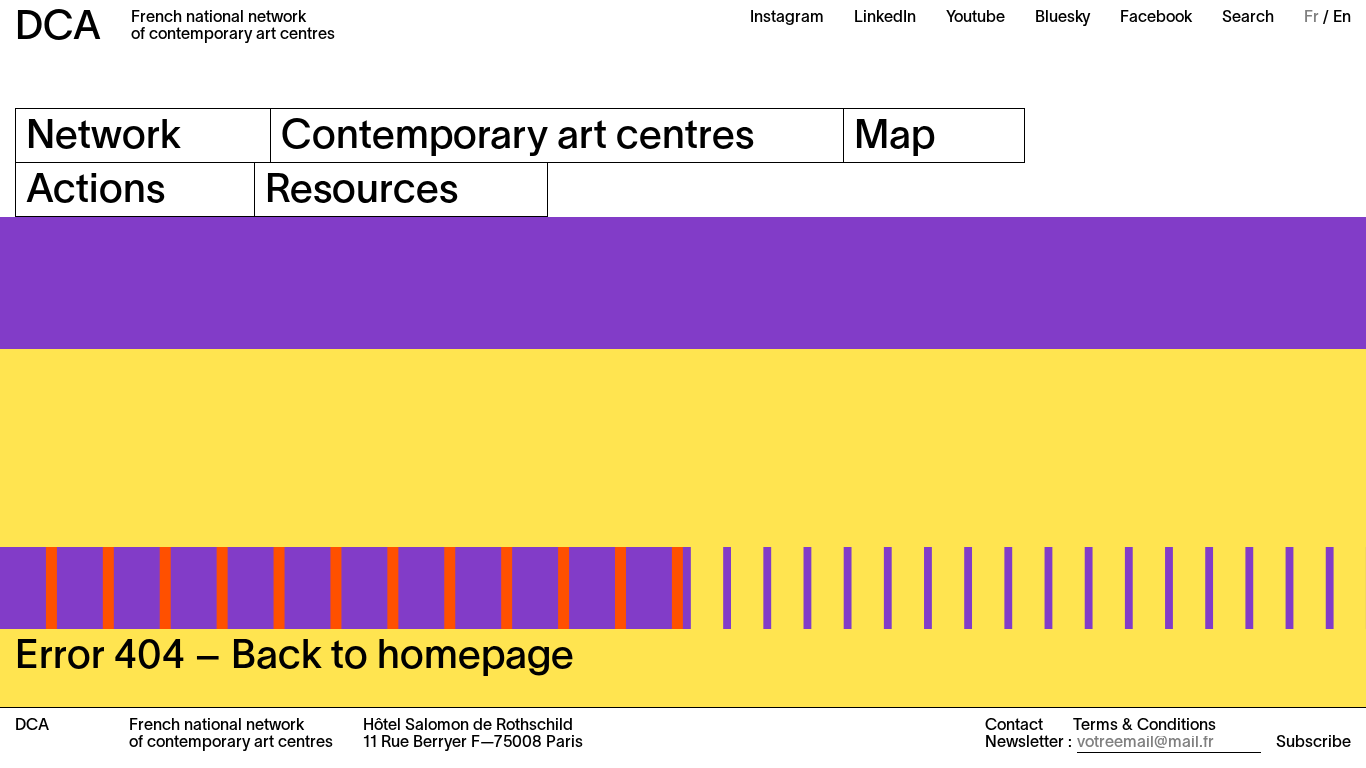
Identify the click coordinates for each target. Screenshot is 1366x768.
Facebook (1156, 18)
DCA (58, 28)
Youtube (975, 18)
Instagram (787, 18)
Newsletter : (1028, 743)
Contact (1014, 726)
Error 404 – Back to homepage (294, 657)
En (1342, 18)
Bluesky (1062, 18)
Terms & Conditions (1144, 726)
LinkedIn (885, 18)
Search (1248, 18)
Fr (1311, 18)
